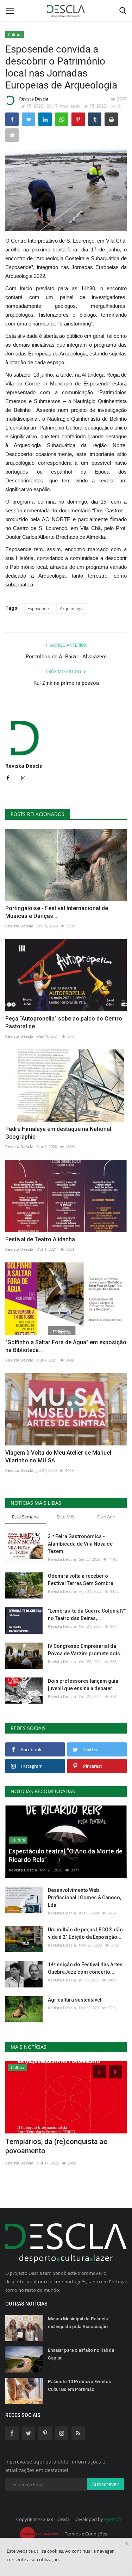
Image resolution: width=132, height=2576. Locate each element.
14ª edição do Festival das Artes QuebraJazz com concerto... (85, 1968)
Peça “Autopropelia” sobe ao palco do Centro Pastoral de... (64, 1022)
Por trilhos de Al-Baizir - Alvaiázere (66, 657)
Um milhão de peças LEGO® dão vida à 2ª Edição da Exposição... (85, 1933)
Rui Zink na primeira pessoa (66, 683)
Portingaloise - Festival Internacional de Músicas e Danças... (57, 912)
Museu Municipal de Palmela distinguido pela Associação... (80, 2323)
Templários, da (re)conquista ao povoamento (56, 2146)
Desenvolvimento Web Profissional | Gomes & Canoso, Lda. (84, 1898)
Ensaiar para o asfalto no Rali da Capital (81, 2354)
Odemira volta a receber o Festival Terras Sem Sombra (81, 1580)
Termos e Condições (86, 2534)
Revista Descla (34, 99)
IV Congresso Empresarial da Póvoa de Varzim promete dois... (86, 1650)
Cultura (15, 34)
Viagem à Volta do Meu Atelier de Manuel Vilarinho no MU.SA (58, 1457)
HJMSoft (113, 2519)
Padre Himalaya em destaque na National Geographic (58, 1133)
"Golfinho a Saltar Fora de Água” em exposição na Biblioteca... (66, 1346)
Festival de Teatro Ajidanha (40, 1239)
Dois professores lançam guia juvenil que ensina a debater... (83, 1685)
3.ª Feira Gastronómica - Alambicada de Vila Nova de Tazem (80, 1544)
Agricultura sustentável (75, 2000)
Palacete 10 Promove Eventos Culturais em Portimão (79, 2385)
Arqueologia (72, 608)
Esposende (38, 608)
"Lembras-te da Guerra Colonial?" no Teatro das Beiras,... (87, 1615)
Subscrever (105, 2484)
